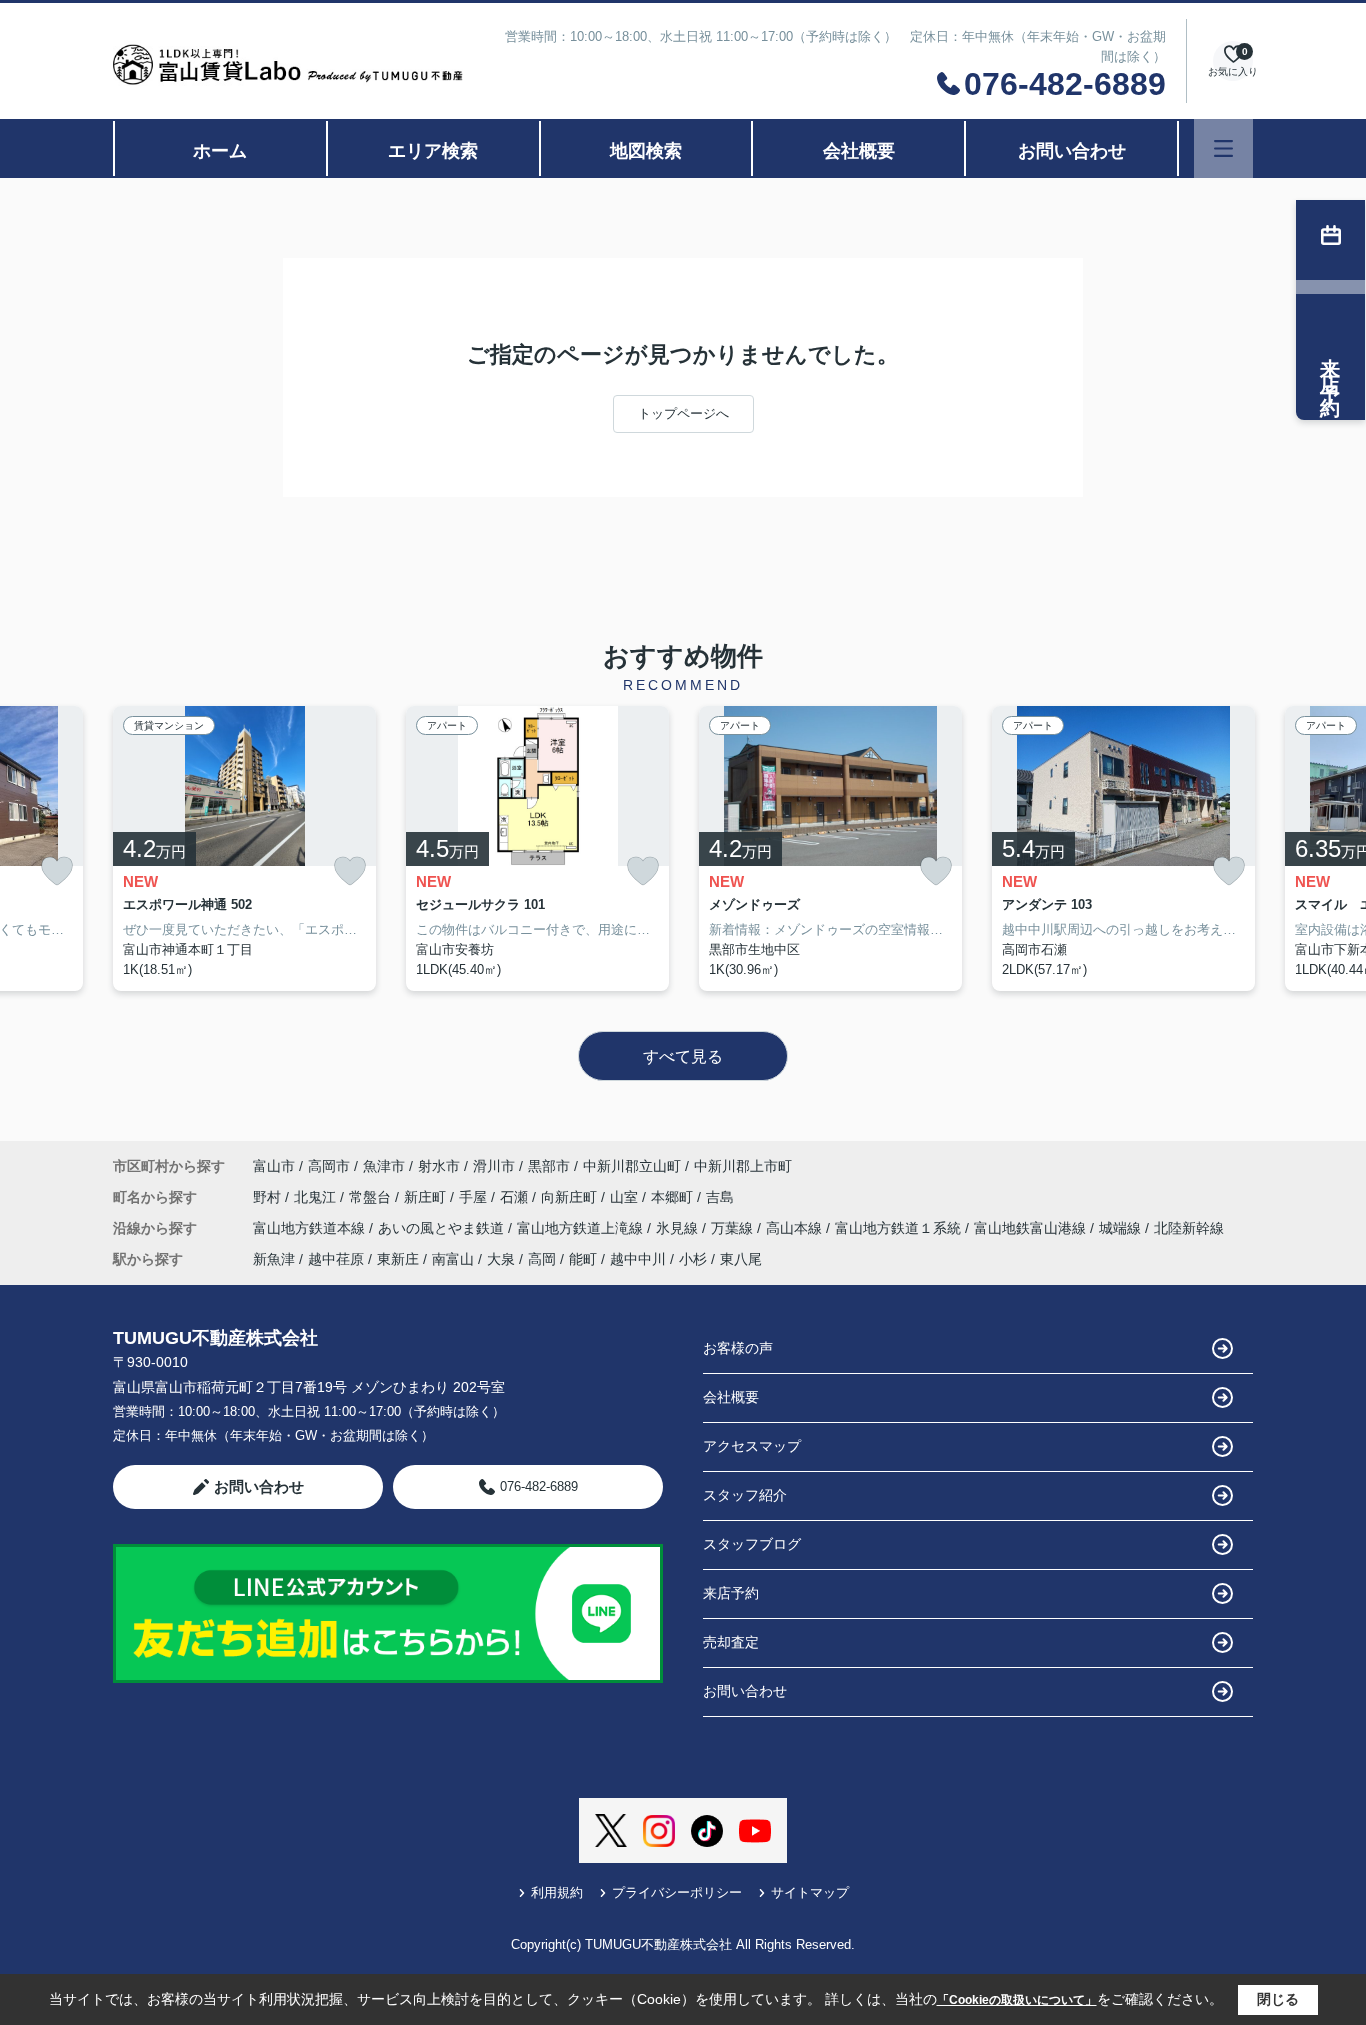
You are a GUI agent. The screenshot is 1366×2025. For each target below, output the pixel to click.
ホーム (220, 151)
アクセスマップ (752, 1446)
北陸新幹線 (1189, 1228)
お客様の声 (738, 1348)
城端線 (1122, 1228)
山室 (626, 1197)
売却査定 (731, 1642)
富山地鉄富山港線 (1032, 1228)
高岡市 (329, 1166)
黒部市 (549, 1166)
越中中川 (638, 1259)
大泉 (501, 1259)
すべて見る (683, 1056)
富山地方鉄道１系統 (900, 1228)
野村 (269, 1197)
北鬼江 (317, 1197)
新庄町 (427, 1197)
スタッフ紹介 (745, 1495)
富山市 (274, 1166)
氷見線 (679, 1228)
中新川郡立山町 (632, 1166)
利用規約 (557, 1892)
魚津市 (384, 1166)
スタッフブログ (752, 1544)
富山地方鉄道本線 (311, 1228)
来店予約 (731, 1593)
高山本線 (796, 1228)
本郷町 (674, 1197)
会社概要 (859, 151)
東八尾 (741, 1259)
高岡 (542, 1259)
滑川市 (494, 1166)
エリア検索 (433, 151)
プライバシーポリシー (677, 1892)
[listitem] (244, 849)
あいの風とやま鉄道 (443, 1228)
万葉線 (734, 1228)
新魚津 (274, 1259)
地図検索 (646, 151)
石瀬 (516, 1197)
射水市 (439, 1166)
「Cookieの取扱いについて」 (1017, 2000)
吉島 (720, 1197)
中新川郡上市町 (743, 1166)
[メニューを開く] (1223, 148)
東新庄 (398, 1259)
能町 (583, 1259)
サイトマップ (810, 1892)
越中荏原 (336, 1259)
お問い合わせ (1072, 151)
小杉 (693, 1259)
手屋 (475, 1197)
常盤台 (372, 1197)
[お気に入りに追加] (57, 871)
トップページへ (683, 413)
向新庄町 (571, 1197)
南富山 (453, 1259)
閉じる (1278, 1999)
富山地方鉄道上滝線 (582, 1228)
